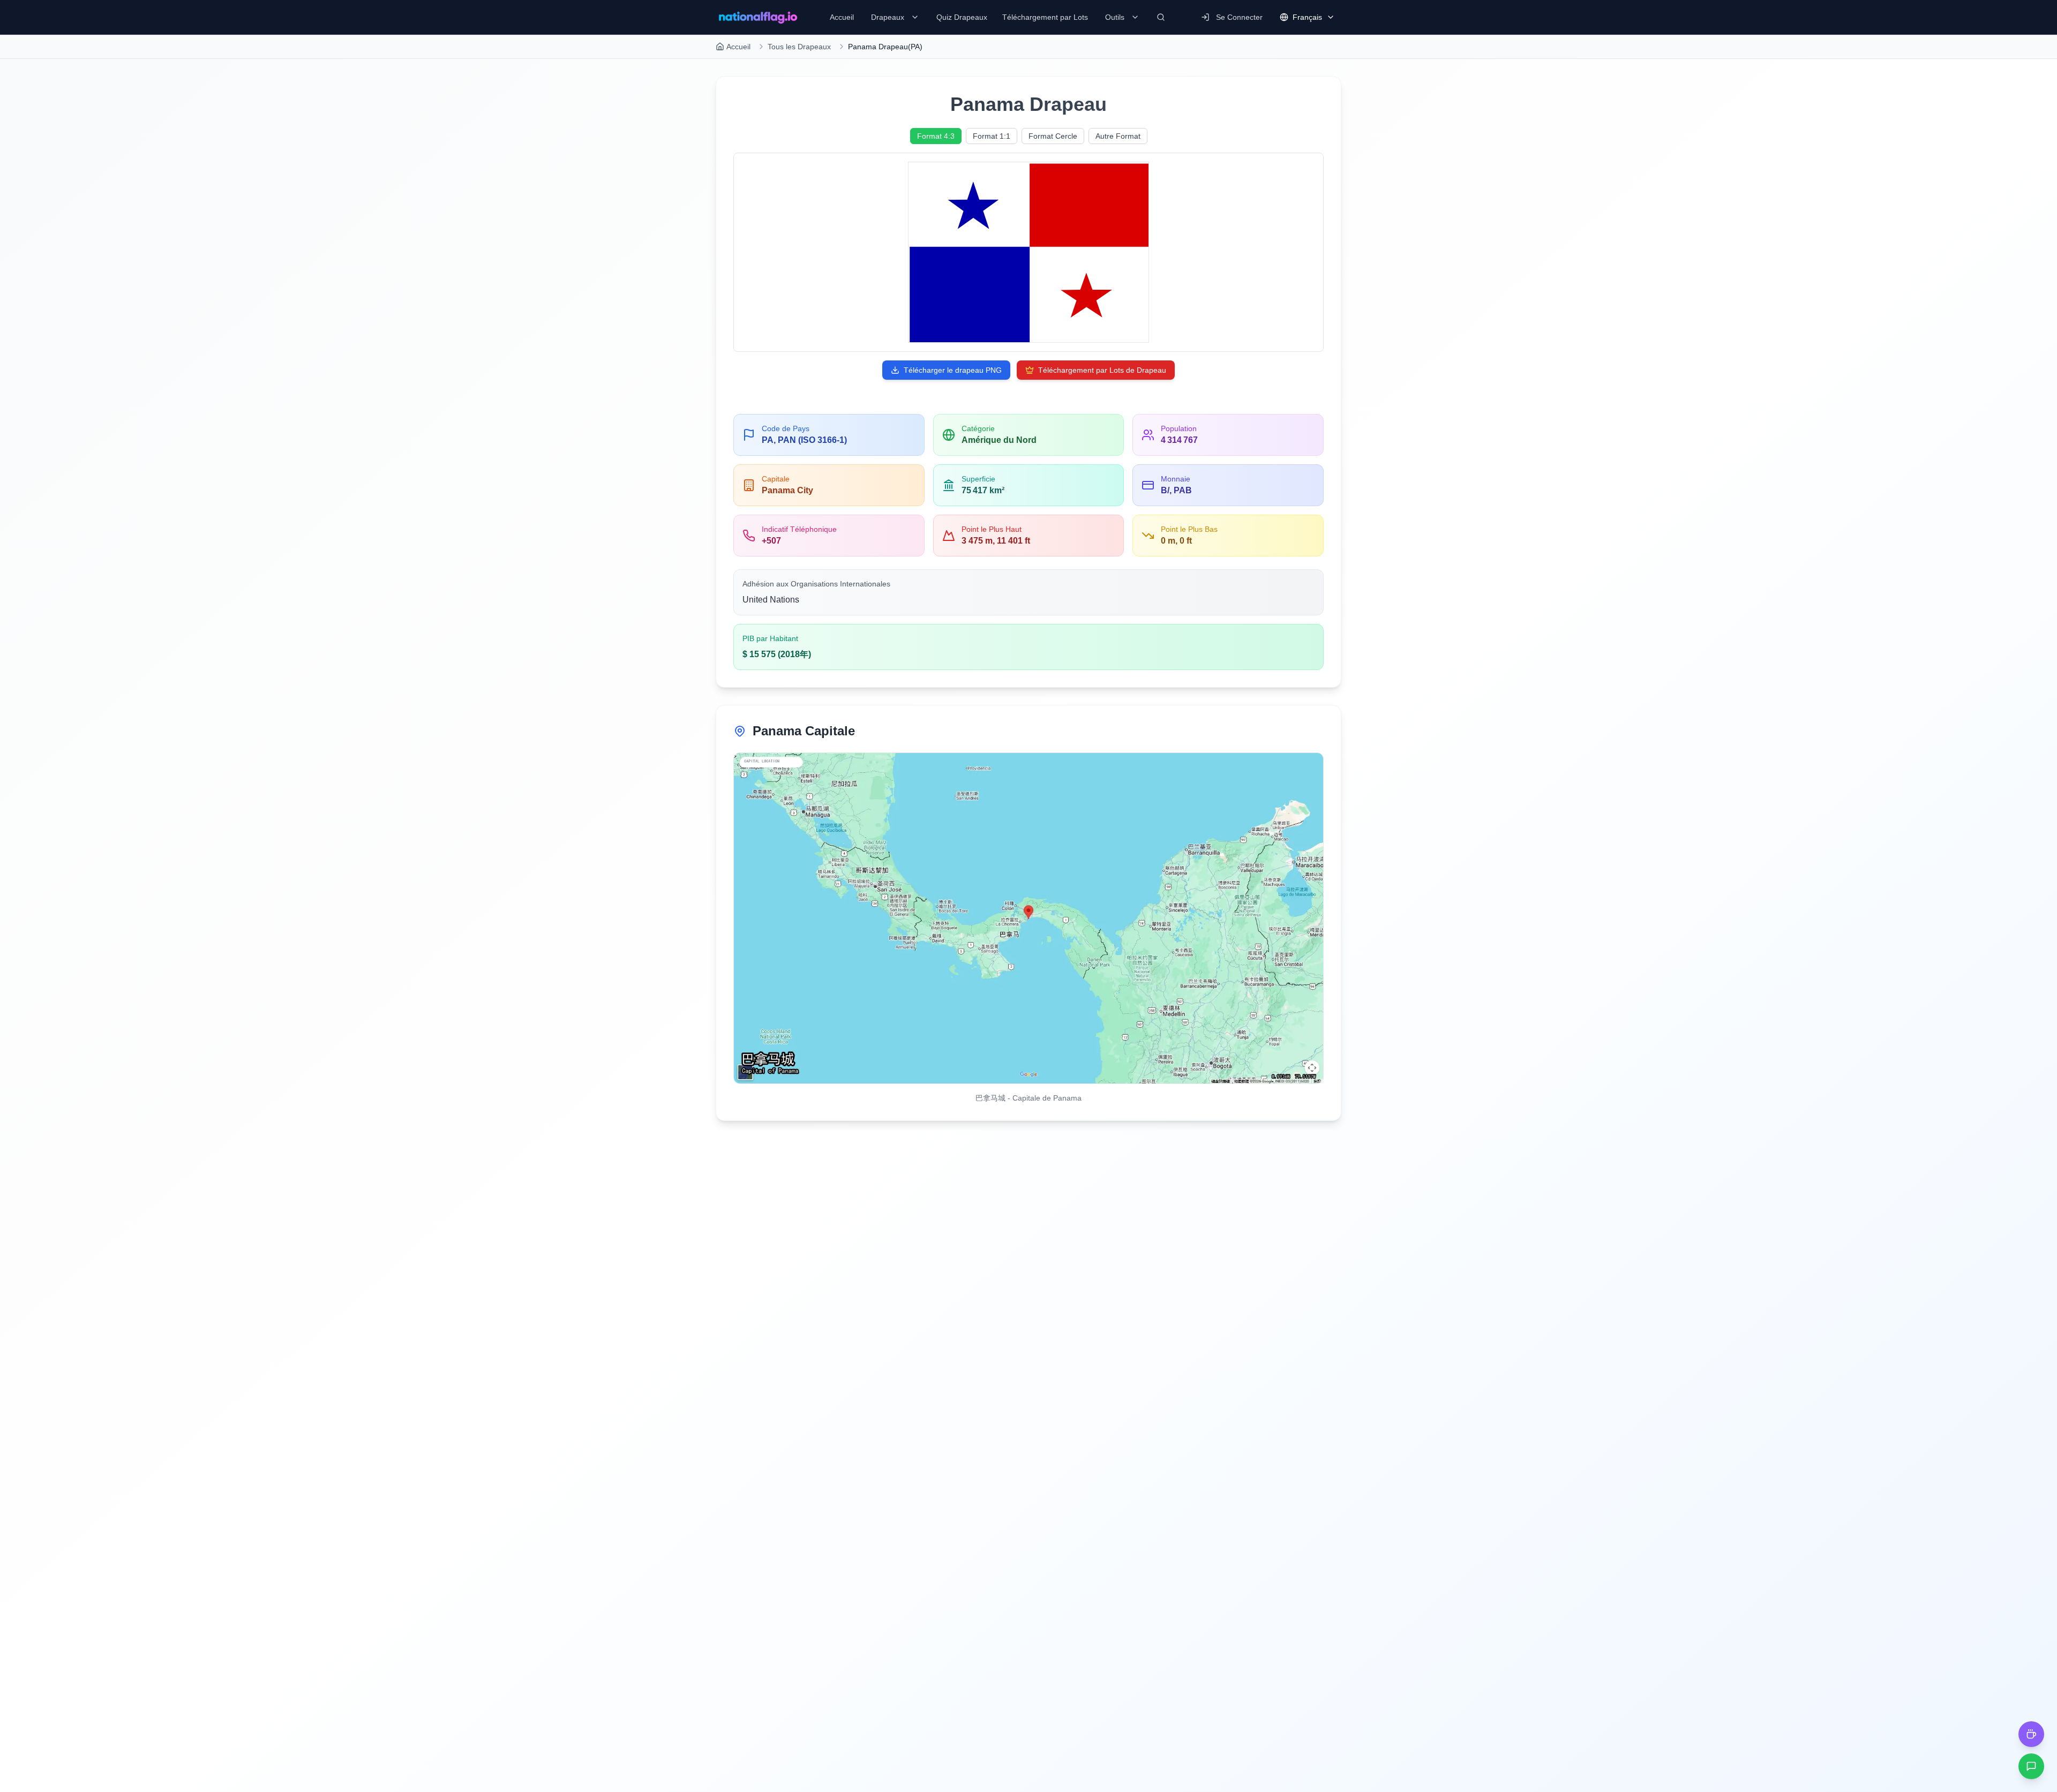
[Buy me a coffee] (2031, 1734)
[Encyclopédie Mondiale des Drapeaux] (758, 17)
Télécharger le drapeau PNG (953, 370)
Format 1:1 (992, 136)
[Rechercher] (1161, 17)
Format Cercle (1053, 136)
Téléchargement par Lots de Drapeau (1102, 370)
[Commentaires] (2031, 1766)
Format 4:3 (936, 136)
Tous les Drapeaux (799, 47)
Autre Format (1118, 136)
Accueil (738, 47)
